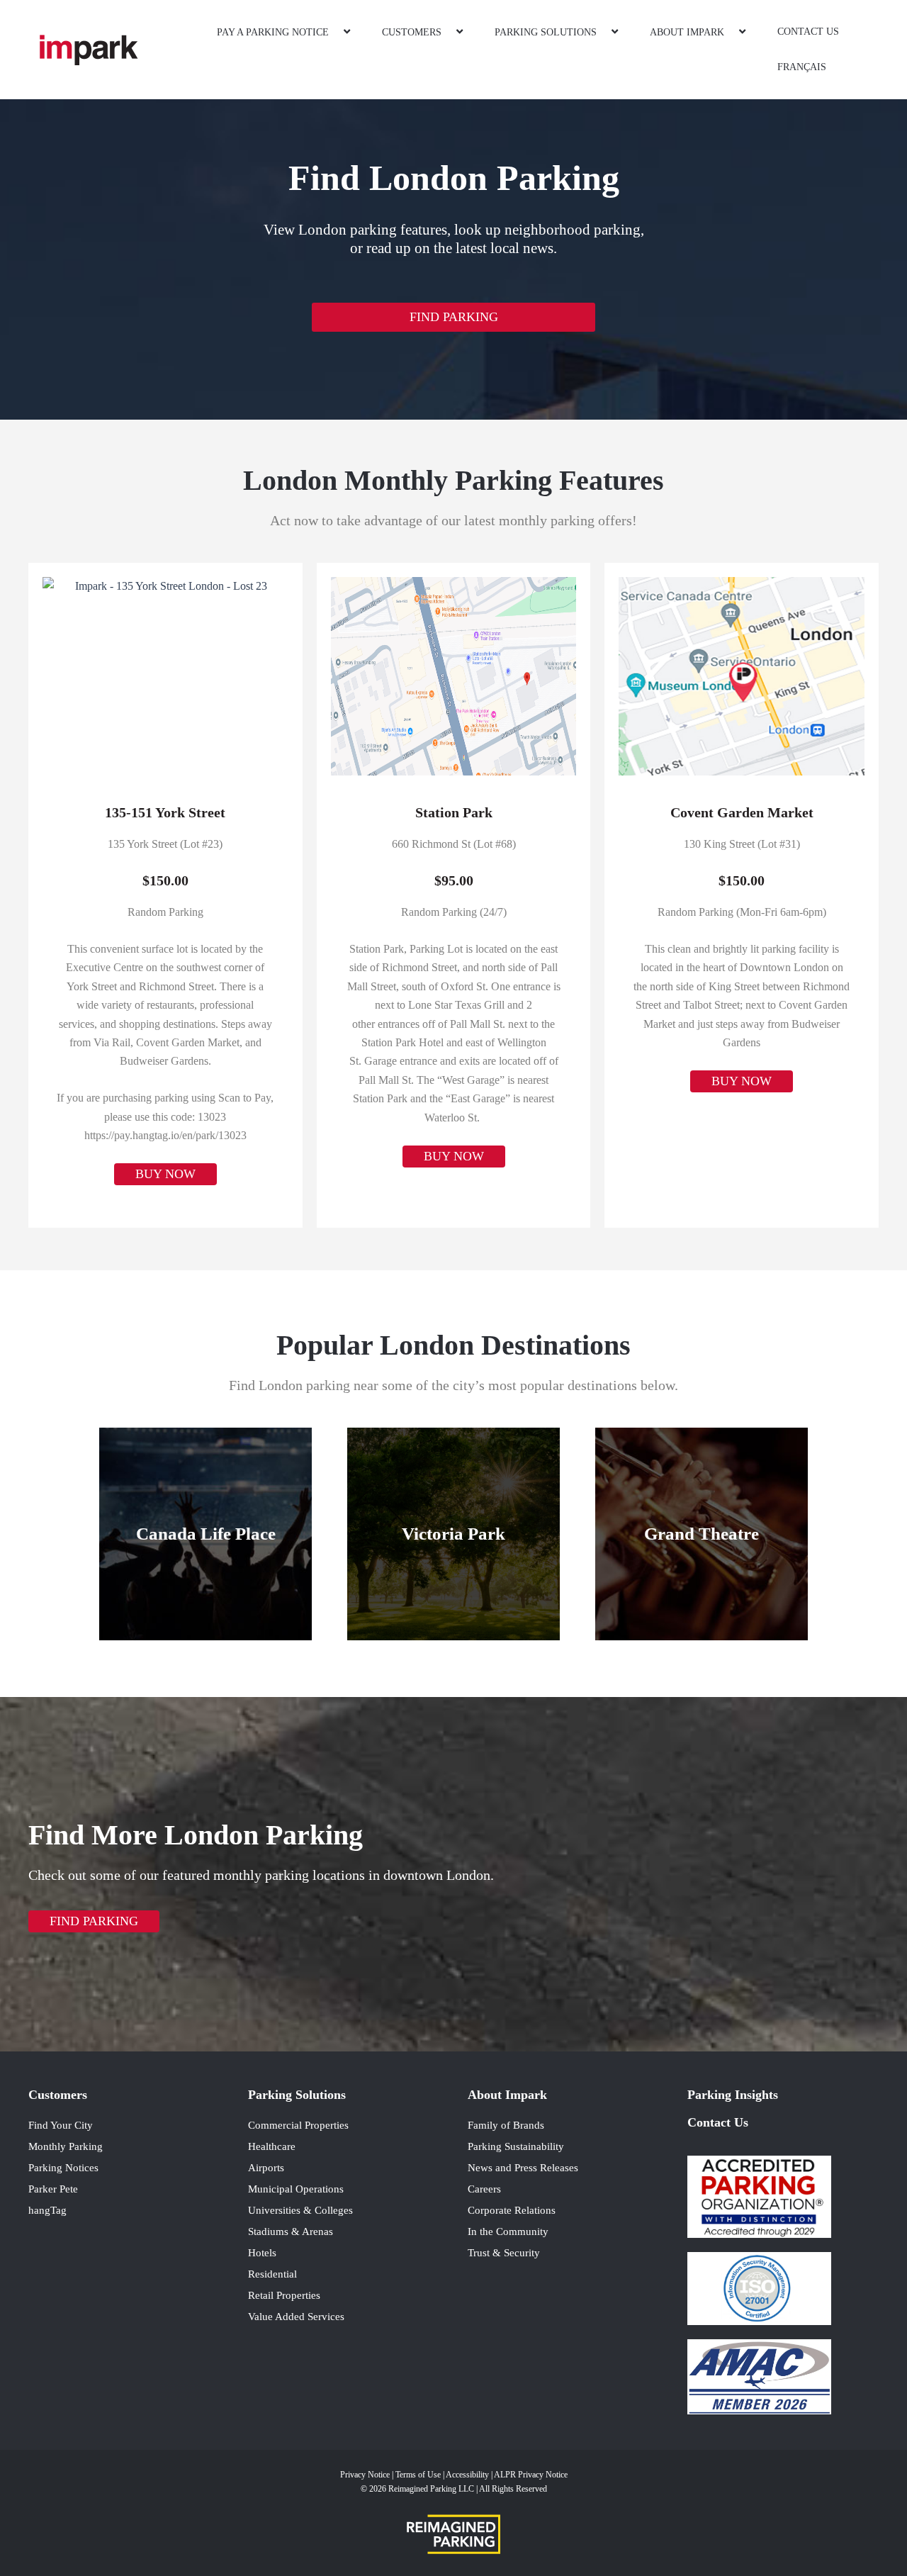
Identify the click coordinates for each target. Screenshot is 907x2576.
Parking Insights (733, 2095)
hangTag (47, 2210)
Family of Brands (506, 2125)
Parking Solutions (546, 32)
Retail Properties (284, 2295)
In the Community (508, 2231)
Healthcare (272, 2146)
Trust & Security (504, 2253)
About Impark (687, 32)
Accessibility (468, 2475)
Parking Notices (63, 2168)
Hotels (262, 2253)
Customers (412, 32)
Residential (272, 2274)
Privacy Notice (365, 2475)
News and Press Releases (523, 2168)
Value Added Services (296, 2317)
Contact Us (808, 32)
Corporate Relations (512, 2210)
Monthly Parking (66, 2146)
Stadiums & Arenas (291, 2231)
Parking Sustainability (516, 2146)
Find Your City (61, 2125)
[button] (334, 32)
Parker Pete (53, 2189)
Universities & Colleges (300, 2210)
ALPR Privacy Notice (531, 2475)
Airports (266, 2168)
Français (802, 67)
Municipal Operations (296, 2189)
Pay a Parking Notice (273, 32)
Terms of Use (419, 2475)
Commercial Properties (298, 2125)
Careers (484, 2189)
